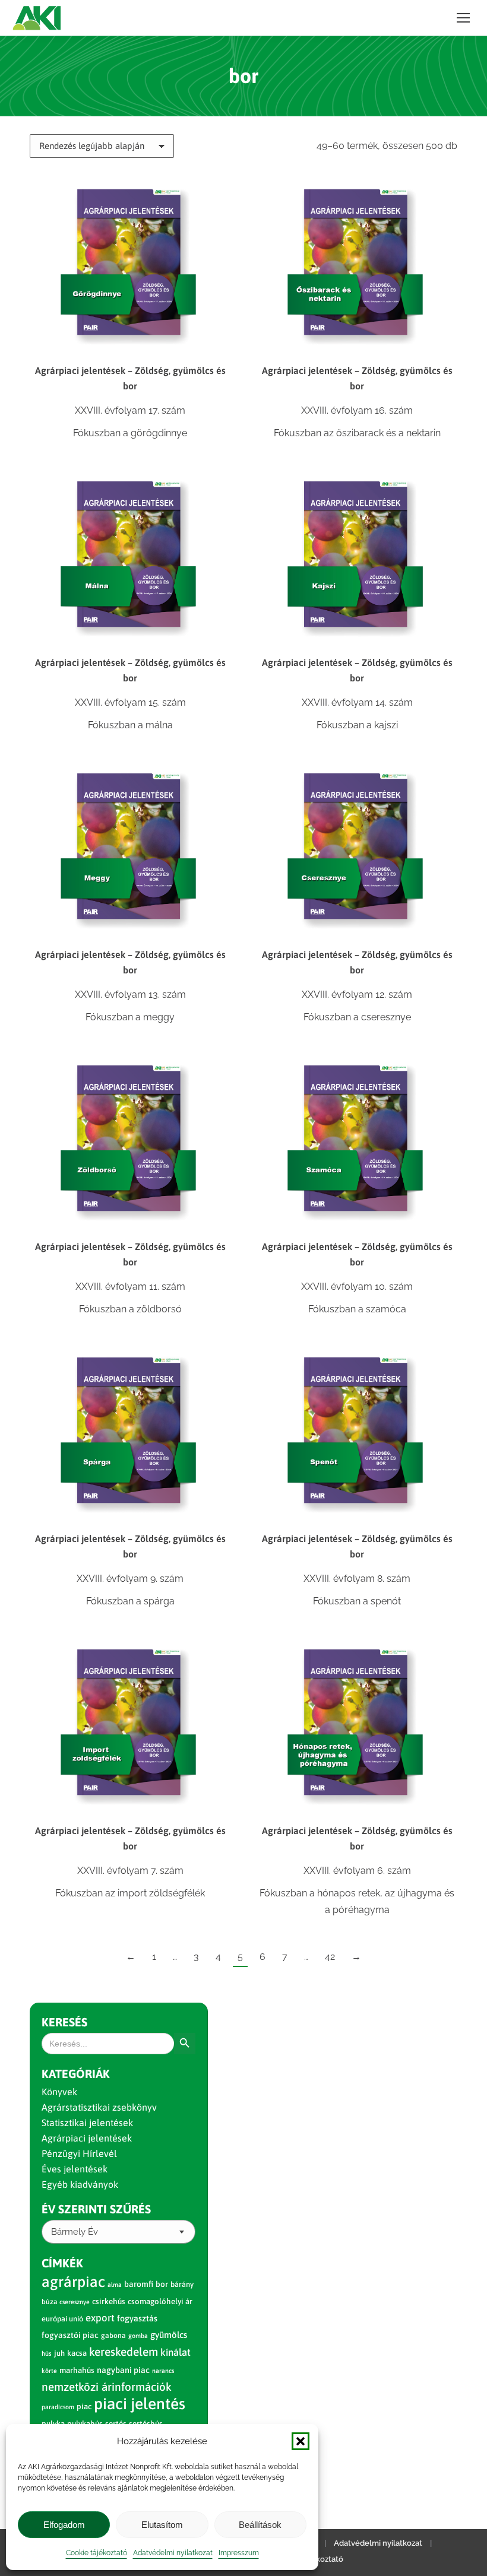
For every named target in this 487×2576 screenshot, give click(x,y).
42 (330, 1957)
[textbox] (75, 2232)
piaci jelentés (140, 2404)
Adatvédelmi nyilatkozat (173, 2553)
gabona (113, 2336)
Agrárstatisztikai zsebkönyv (99, 2107)
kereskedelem (124, 2352)
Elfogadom (64, 2525)
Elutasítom (162, 2525)
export (100, 2318)
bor (162, 2284)
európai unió (62, 2319)
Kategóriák (76, 2074)
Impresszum (239, 2553)
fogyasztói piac (70, 2335)
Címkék (62, 2263)
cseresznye (75, 2302)
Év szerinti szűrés (96, 2209)
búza (49, 2302)
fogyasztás (137, 2318)
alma (115, 2285)
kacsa (77, 2353)
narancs (163, 2371)
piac (84, 2407)
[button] (301, 2441)
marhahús (77, 2370)
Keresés (64, 2022)
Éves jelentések (75, 2169)
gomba (138, 2336)
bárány (182, 2284)
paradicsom (58, 2407)
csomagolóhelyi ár (160, 2301)
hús (47, 2353)
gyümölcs (169, 2335)
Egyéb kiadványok (80, 2184)
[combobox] (118, 2232)
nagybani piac (123, 2370)
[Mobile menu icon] (463, 18)
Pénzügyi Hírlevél (79, 2153)
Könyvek (59, 2092)
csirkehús (109, 2301)
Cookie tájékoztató (97, 2553)
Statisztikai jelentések (87, 2123)
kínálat (175, 2352)
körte (49, 2371)
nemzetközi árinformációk (107, 2387)
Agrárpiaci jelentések (87, 2138)
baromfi (139, 2284)
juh (59, 2353)
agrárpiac (73, 2282)
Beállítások (260, 2525)
